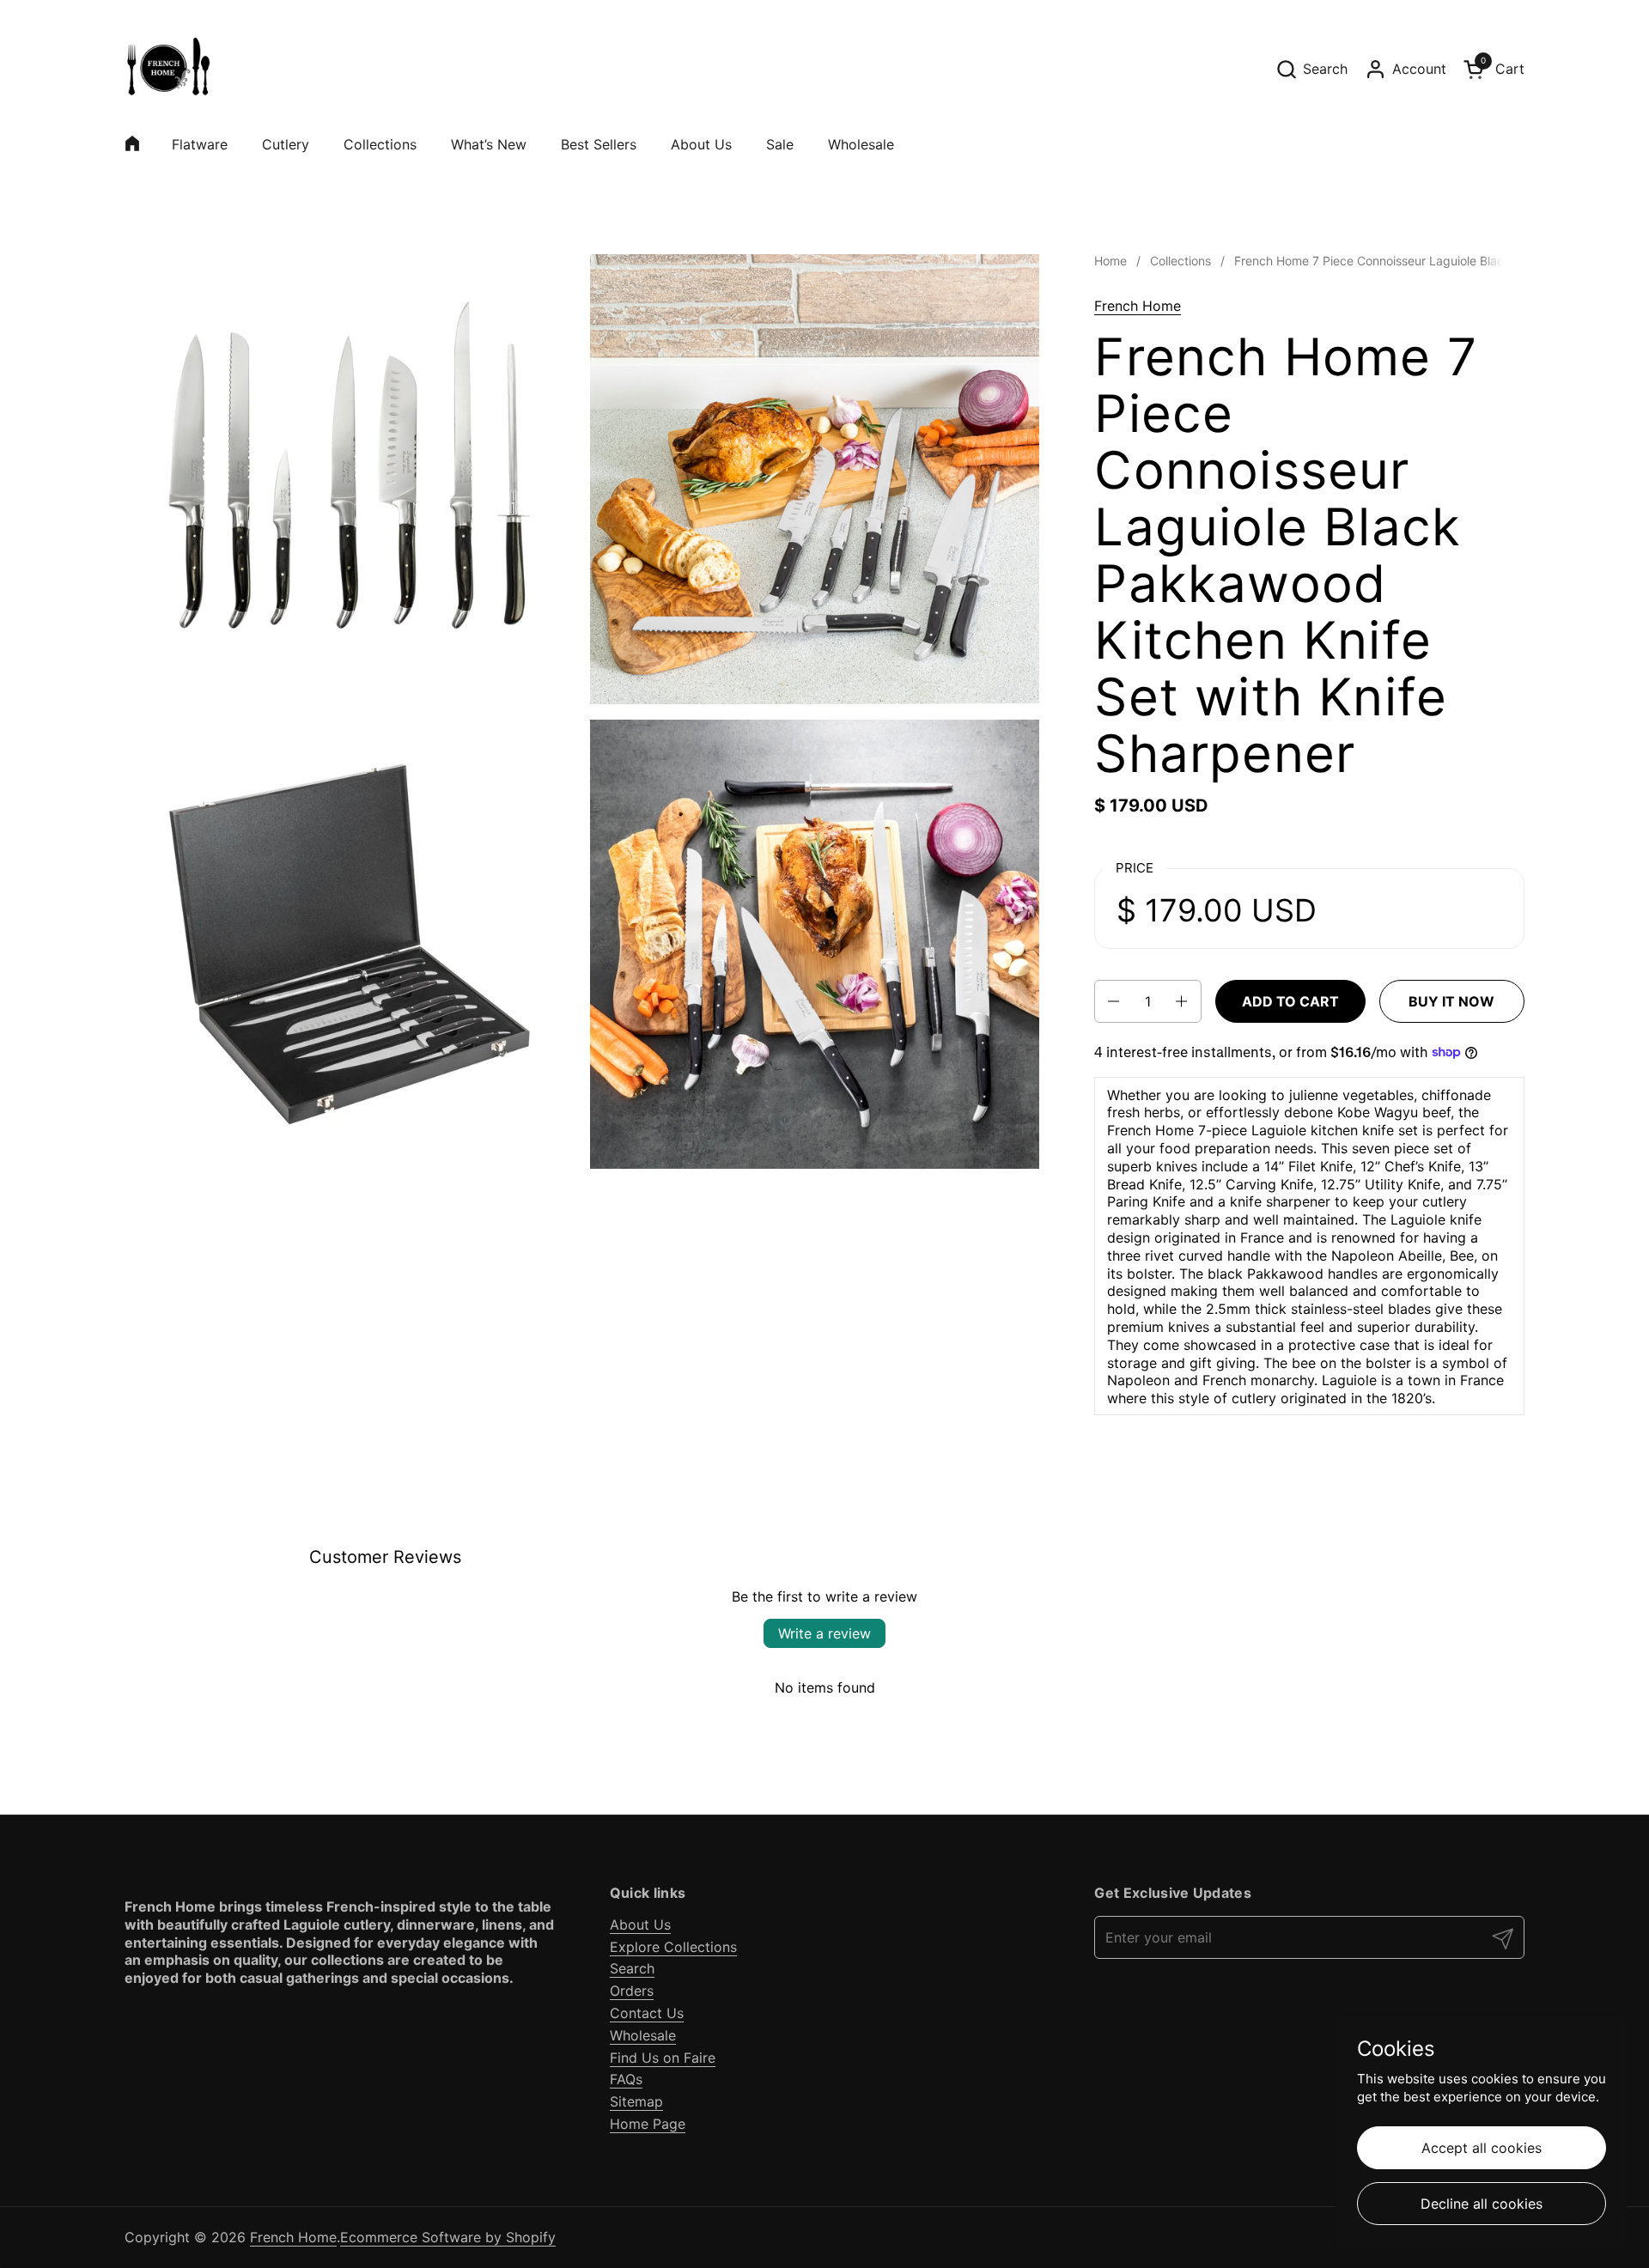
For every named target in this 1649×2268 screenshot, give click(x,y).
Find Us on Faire (663, 2058)
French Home (1138, 306)
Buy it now (1451, 1001)
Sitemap (636, 2101)
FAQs (626, 2079)
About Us (640, 1924)
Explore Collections (673, 1947)
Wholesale (643, 2035)
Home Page (648, 2124)
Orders (632, 1991)
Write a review (824, 1633)
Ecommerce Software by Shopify (448, 2237)
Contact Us (647, 2013)
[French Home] (167, 69)
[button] (1311, 69)
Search (632, 1968)
